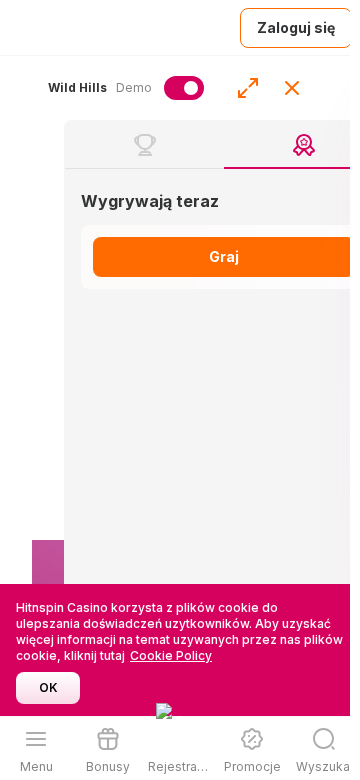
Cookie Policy (171, 655)
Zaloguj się (296, 27)
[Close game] (292, 88)
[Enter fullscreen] (248, 88)
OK (48, 687)
